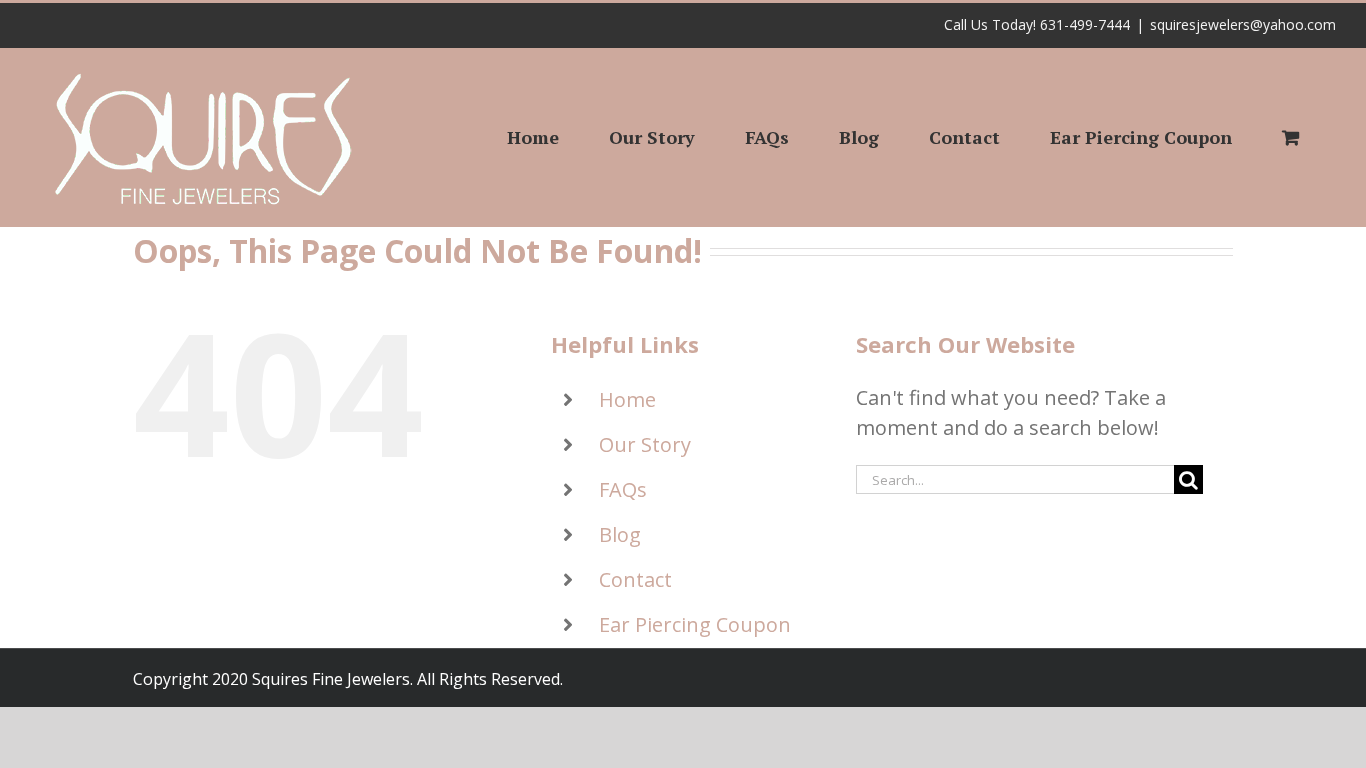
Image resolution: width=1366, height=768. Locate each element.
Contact (635, 579)
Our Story (645, 444)
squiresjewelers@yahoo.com (1243, 24)
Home (627, 399)
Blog (620, 534)
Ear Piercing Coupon (695, 624)
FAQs (623, 489)
